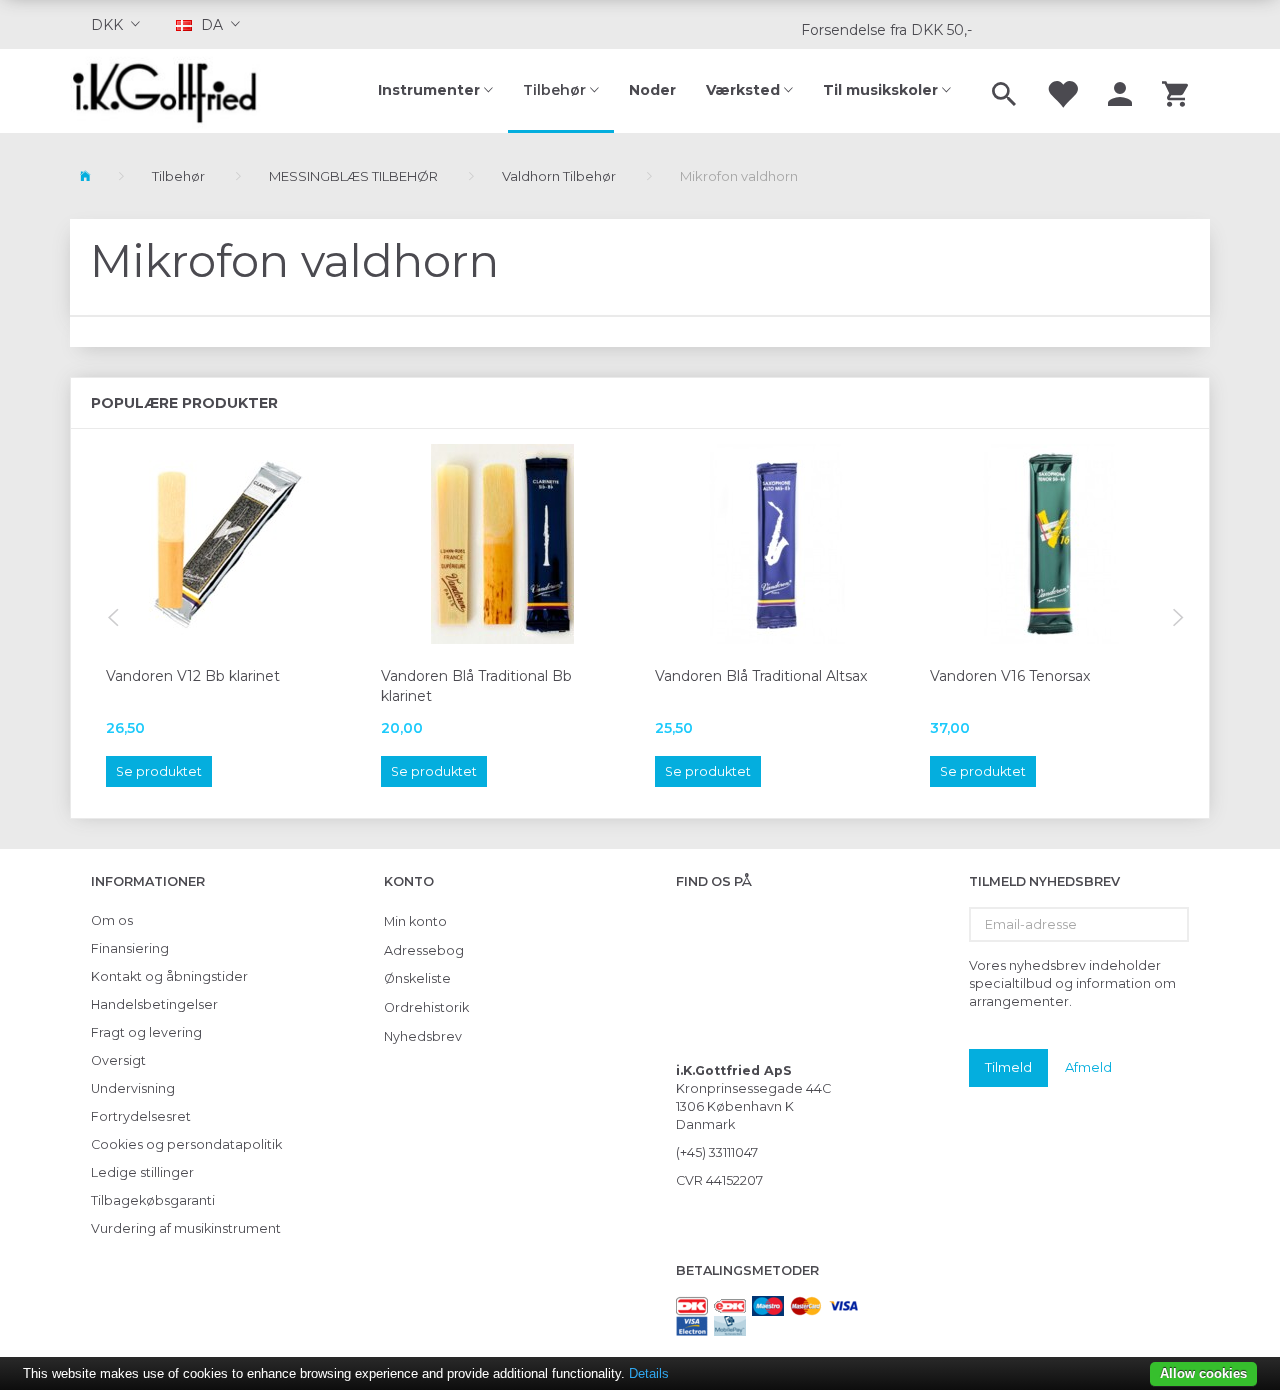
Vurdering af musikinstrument (186, 1228)
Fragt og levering (146, 1032)
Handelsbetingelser (154, 1004)
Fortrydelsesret (141, 1116)
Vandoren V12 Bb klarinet (193, 676)
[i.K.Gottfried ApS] (172, 91)
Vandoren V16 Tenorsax (1010, 676)
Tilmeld (1008, 1067)
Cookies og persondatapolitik (186, 1144)
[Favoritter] (1062, 91)
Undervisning (133, 1088)
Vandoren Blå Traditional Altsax (761, 676)
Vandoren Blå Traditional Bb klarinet (476, 686)
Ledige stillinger (142, 1172)
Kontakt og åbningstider (169, 976)
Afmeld (1088, 1067)
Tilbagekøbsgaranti (153, 1200)
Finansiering (130, 948)
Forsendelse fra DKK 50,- (886, 30)
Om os (112, 920)
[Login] (1120, 91)
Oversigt (118, 1060)
